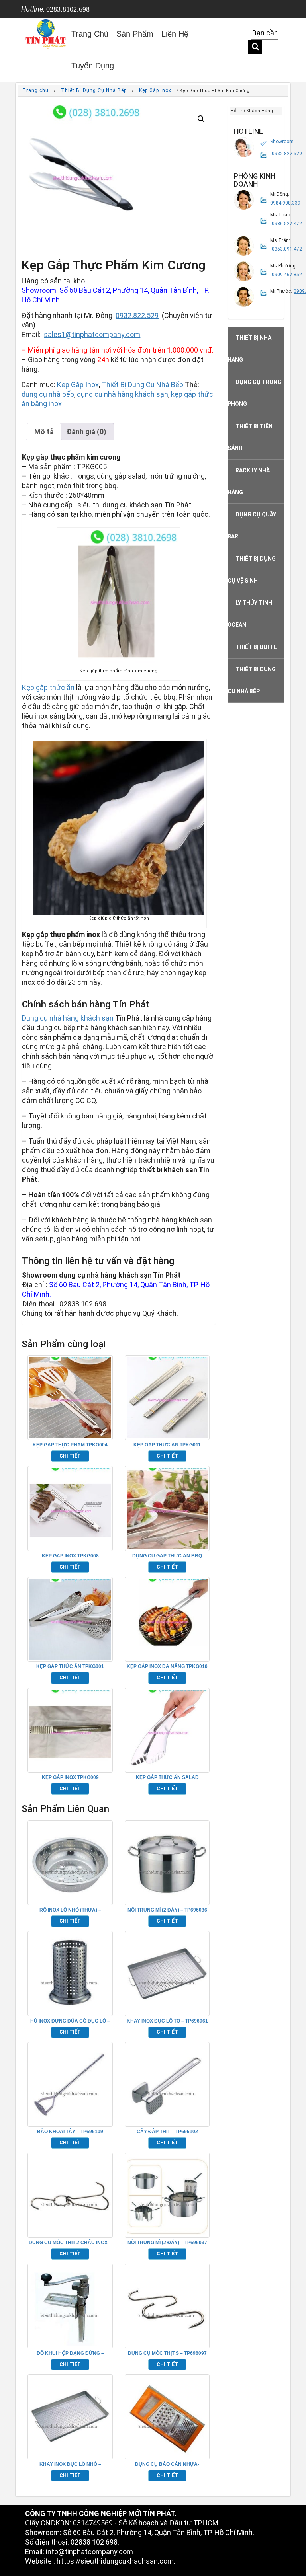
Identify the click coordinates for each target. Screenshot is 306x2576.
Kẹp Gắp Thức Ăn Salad (167, 1777)
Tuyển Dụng (93, 66)
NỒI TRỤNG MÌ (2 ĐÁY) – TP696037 (167, 2243)
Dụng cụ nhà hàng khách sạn (68, 1018)
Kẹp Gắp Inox (155, 90)
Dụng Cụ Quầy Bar (252, 525)
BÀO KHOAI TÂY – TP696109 (70, 2132)
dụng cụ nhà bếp (48, 394)
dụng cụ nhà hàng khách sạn (123, 394)
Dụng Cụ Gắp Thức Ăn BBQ (167, 1556)
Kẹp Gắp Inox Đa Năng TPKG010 (167, 1666)
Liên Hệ (175, 34)
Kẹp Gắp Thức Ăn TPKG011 (167, 1445)
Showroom (282, 142)
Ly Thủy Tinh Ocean (250, 614)
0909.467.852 (287, 275)
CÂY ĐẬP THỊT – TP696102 (167, 2132)
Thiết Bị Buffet (258, 647)
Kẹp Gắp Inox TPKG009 (70, 1777)
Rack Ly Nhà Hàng (249, 481)
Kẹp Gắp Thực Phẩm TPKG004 (70, 1445)
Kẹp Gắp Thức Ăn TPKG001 (70, 1666)
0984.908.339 (285, 203)
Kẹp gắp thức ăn (48, 687)
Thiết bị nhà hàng (249, 349)
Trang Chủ (90, 34)
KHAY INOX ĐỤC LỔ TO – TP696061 (167, 2021)
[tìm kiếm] (255, 47)
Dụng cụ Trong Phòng (254, 393)
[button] (201, 119)
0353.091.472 (287, 249)
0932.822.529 (137, 315)
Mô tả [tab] (44, 432)
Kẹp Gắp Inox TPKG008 (70, 1556)
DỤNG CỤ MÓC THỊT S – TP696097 (167, 2353)
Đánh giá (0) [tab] (86, 432)
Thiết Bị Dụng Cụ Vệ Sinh (252, 570)
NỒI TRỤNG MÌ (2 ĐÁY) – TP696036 (167, 1910)
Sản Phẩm (135, 34)
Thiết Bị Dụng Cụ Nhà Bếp (94, 90)
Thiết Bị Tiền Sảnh (250, 437)
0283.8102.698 (68, 9)
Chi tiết (70, 1456)
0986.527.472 (287, 224)
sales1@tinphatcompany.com (92, 334)
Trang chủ (35, 90)
